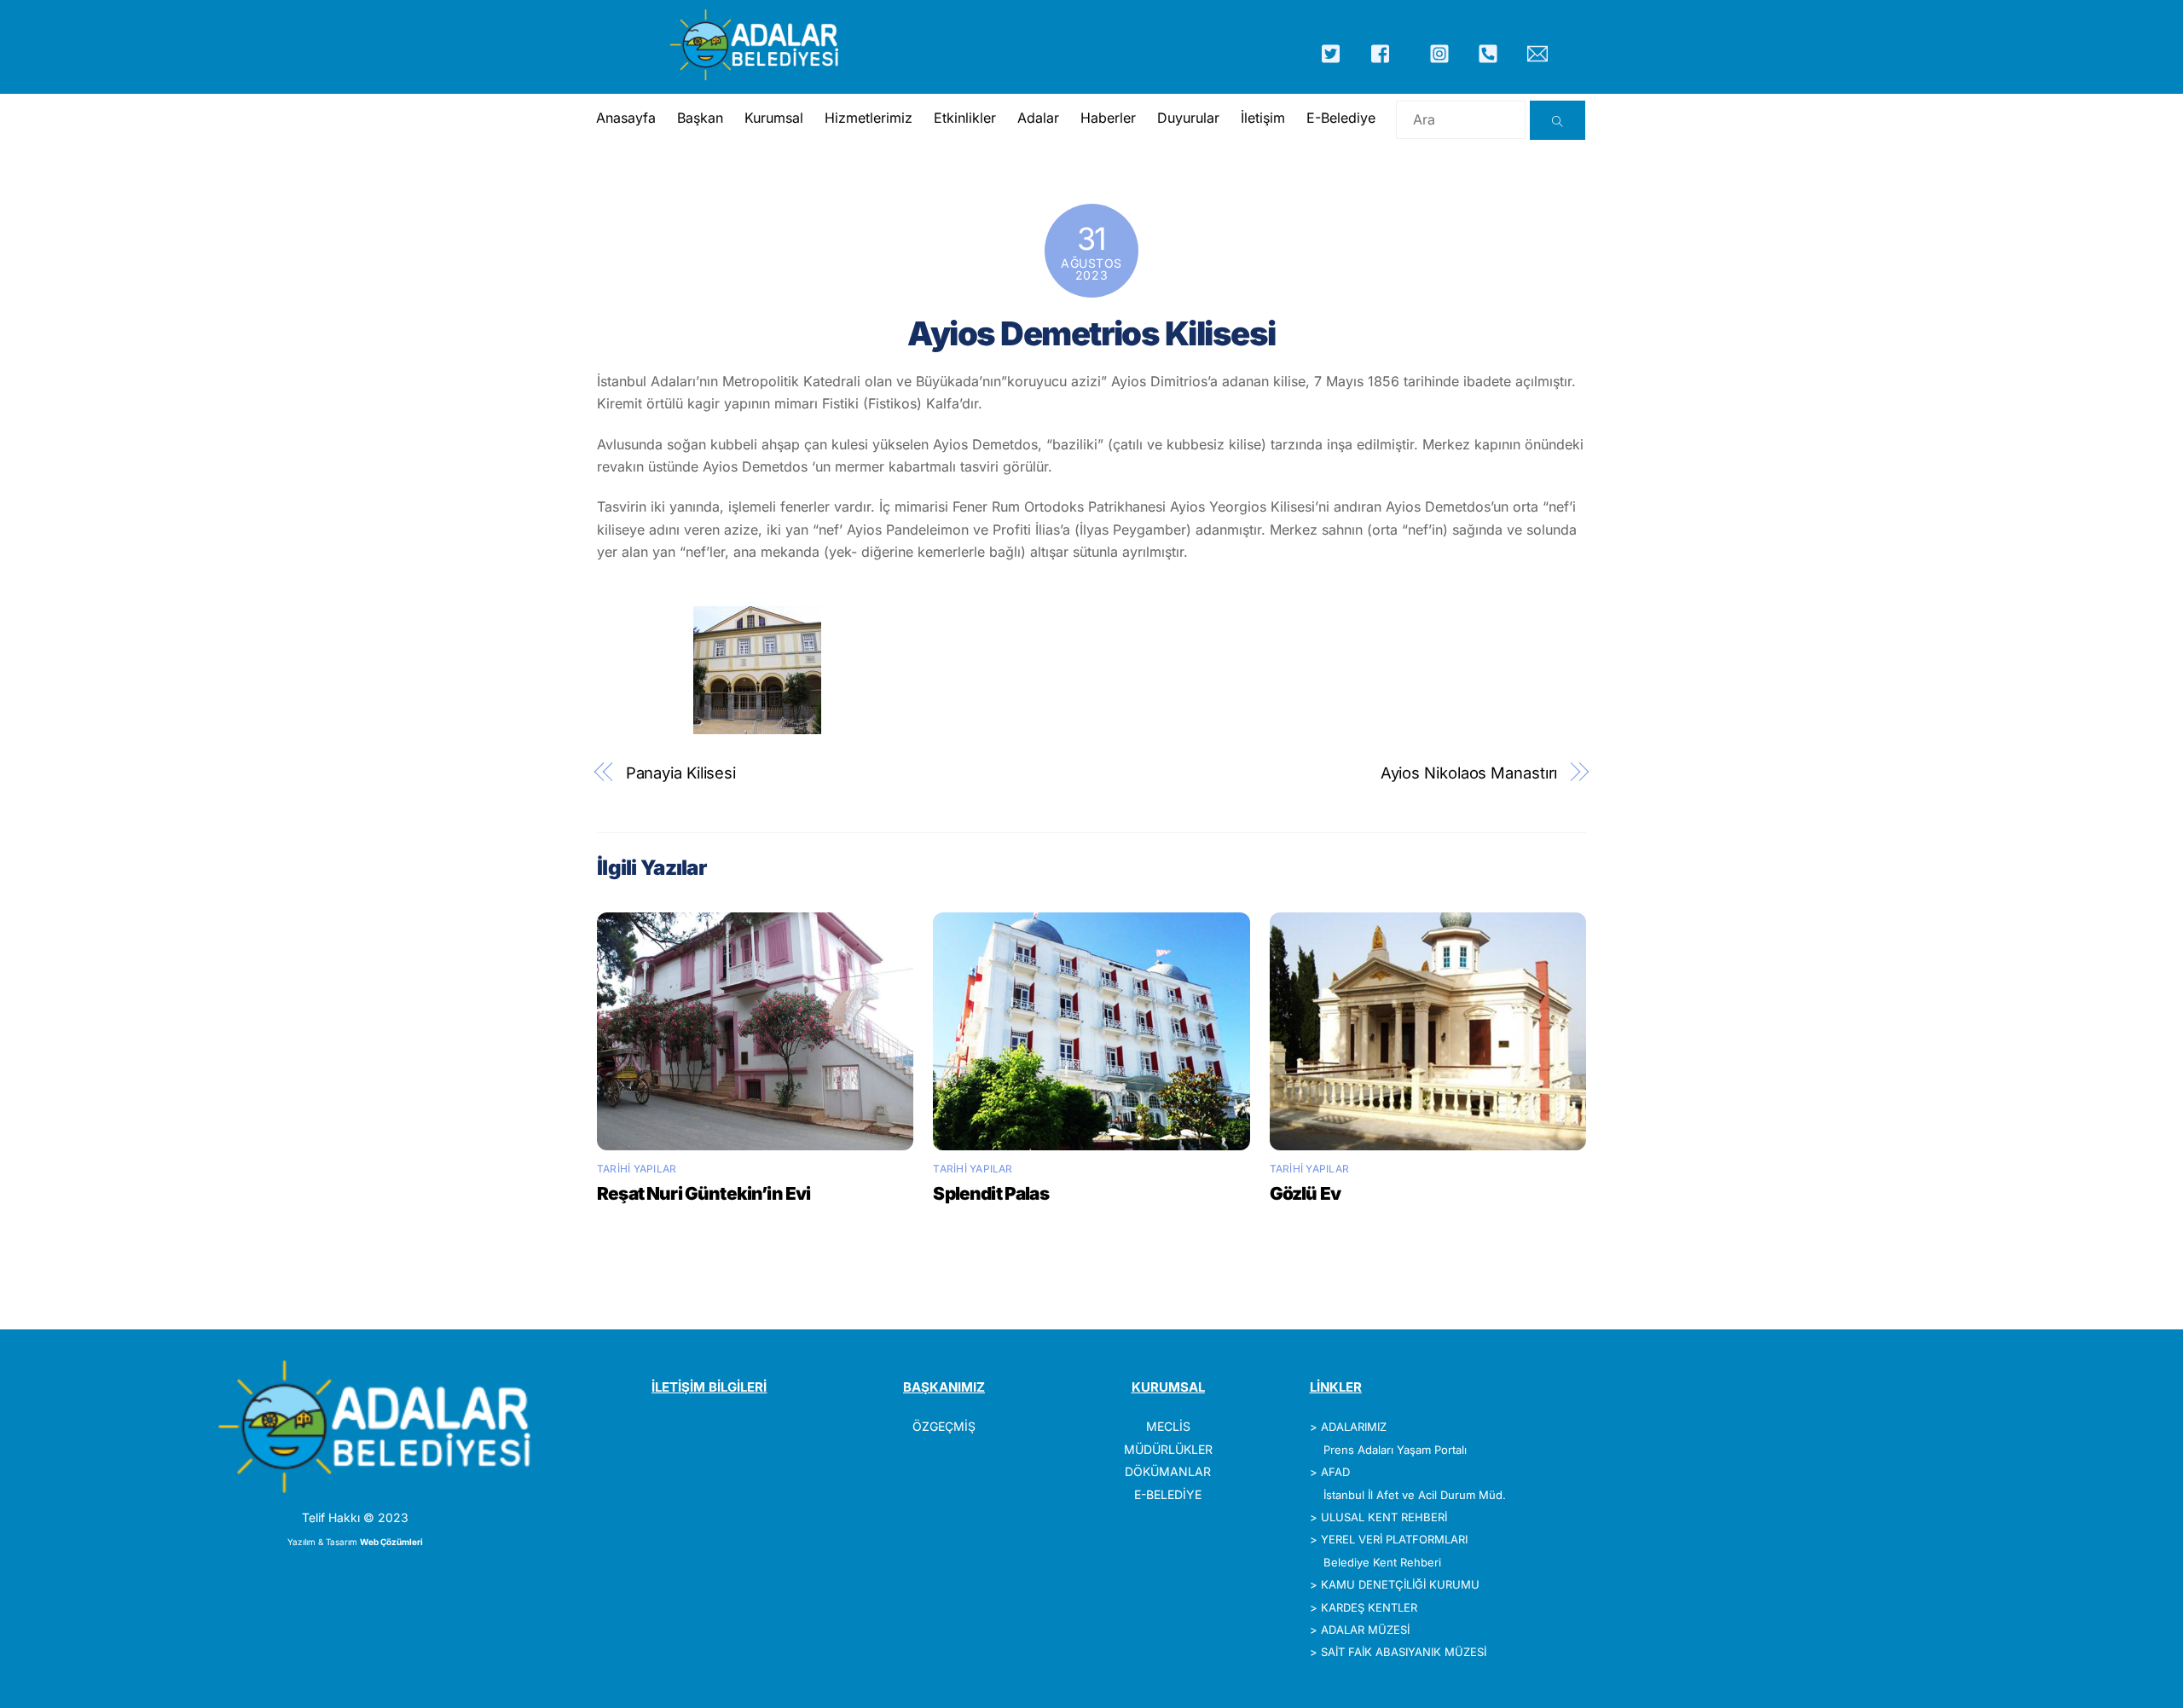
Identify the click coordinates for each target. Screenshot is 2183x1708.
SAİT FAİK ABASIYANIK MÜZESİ (1404, 1652)
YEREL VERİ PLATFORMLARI (1394, 1539)
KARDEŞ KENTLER (1369, 1607)
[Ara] (1558, 120)
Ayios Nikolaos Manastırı (1469, 773)
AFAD (1335, 1472)
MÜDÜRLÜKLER (1168, 1449)
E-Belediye (1341, 118)
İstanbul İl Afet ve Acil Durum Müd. (1415, 1495)
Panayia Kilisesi (681, 773)
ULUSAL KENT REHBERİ (1384, 1517)
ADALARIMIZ (1354, 1427)
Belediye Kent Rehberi (1382, 1562)
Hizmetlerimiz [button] (869, 118)
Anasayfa (626, 118)
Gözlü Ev (1305, 1193)
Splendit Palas (990, 1193)
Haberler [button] (1108, 118)
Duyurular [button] (1188, 118)
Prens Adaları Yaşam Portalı (1395, 1450)
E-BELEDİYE (1168, 1494)
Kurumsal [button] (774, 118)
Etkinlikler (965, 118)
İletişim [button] (1263, 118)
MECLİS (1168, 1426)
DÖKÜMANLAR (1168, 1471)
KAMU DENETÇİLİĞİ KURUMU (1400, 1584)
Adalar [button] (1038, 118)
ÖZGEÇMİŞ (944, 1426)
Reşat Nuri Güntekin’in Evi (704, 1193)
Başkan (700, 118)
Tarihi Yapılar (637, 1169)
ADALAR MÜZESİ (1365, 1630)
